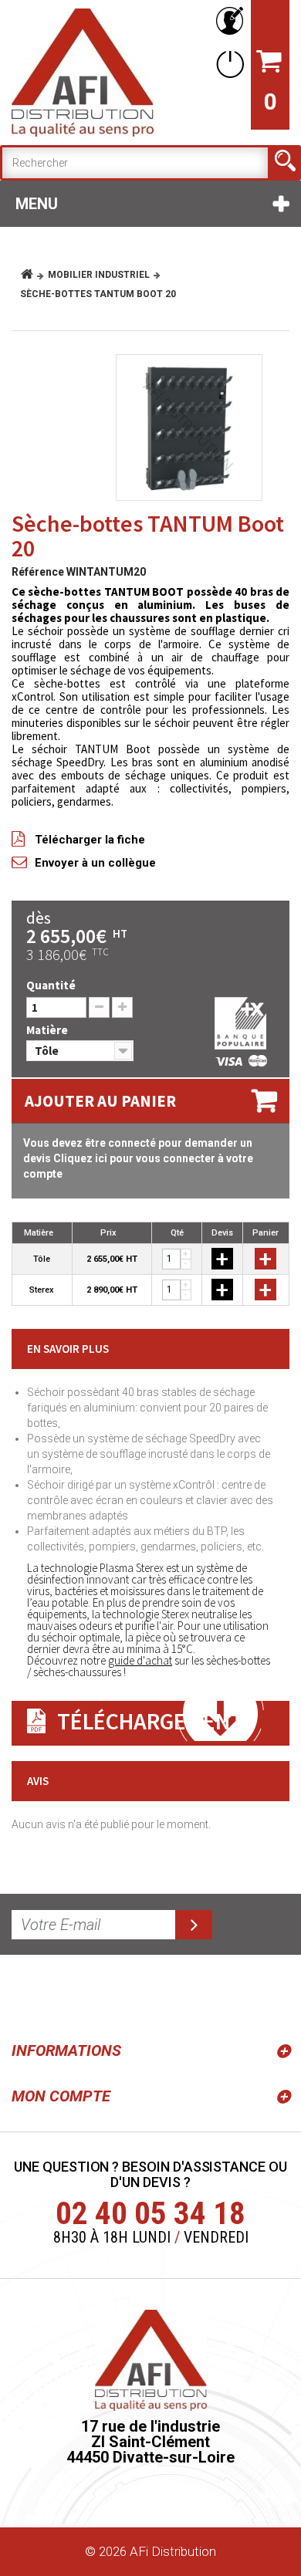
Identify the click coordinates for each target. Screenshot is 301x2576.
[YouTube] (63, 1995)
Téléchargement (150, 1721)
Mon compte (61, 2096)
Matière (49, 1030)
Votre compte (227, 21)
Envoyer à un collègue (95, 863)
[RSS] (26, 1995)
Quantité (51, 985)
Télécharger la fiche (90, 840)
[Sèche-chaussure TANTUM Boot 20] (189, 428)
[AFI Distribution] (83, 73)
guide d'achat (140, 1660)
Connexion (227, 64)
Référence (38, 572)
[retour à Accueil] (33, 275)
